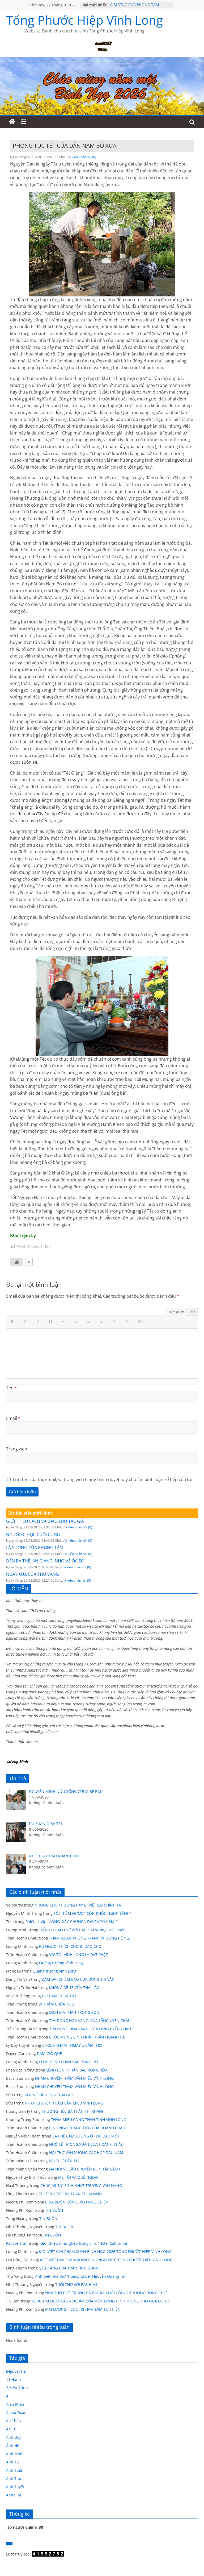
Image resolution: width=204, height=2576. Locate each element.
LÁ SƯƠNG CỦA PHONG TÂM (134, 5)
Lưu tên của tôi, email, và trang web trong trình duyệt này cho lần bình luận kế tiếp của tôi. (103, 1479)
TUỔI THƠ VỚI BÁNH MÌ (76, 2285)
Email (13, 1418)
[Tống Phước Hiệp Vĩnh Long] (12, 122)
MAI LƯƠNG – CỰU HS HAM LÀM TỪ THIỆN (83, 2309)
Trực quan (176, 1312)
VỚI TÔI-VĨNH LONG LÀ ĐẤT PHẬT (78, 1955)
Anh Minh (15, 2454)
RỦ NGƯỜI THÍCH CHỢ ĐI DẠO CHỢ (70, 1946)
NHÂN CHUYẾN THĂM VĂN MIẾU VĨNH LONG (74, 2078)
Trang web (17, 1449)
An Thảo (13, 2421)
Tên (12, 1388)
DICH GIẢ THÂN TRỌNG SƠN (75, 2012)
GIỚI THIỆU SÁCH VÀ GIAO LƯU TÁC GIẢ (45, 1521)
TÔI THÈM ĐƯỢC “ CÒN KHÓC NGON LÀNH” (92, 1913)
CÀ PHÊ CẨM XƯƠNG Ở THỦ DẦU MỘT (86, 2136)
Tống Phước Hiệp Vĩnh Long (84, 20)
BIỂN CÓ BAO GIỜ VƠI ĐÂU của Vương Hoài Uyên (82, 1930)
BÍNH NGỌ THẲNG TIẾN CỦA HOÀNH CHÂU (87, 2128)
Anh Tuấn (15, 2470)
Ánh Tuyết (15, 2487)
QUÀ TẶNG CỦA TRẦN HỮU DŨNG (69, 2268)
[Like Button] (17, 1262)
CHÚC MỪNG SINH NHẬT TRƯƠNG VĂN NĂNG (81, 2186)
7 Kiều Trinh (17, 2388)
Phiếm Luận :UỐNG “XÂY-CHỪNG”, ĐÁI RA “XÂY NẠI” (71, 1922)
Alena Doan (16, 2412)
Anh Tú (12, 2462)
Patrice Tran (17, 2243)
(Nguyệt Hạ (16, 2371)
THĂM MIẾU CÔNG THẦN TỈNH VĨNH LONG (89, 2120)
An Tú (11, 2429)
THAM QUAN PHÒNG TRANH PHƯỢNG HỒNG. (90, 1938)
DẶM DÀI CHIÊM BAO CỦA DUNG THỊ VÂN (78, 1979)
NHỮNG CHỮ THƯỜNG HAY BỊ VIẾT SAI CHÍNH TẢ (78, 1905)
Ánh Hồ (13, 2445)
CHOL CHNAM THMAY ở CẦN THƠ (72, 2045)
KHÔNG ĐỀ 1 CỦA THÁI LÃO (49, 2095)
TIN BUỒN (54, 2210)
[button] (14, 1322)
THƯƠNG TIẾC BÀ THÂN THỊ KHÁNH (73, 2111)
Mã (193, 1312)
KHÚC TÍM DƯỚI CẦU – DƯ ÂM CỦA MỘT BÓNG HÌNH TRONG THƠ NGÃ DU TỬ (100, 2301)
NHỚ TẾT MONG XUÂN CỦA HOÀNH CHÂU (86, 2144)
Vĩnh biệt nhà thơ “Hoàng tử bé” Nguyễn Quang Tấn (81, 2276)
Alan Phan (15, 2404)
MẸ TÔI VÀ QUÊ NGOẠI (78, 2177)
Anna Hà (14, 2495)
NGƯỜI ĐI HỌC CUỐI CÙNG (33, 1535)
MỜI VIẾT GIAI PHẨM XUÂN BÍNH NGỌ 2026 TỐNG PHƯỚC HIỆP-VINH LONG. (106, 2252)
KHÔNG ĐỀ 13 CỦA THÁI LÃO (74, 1988)
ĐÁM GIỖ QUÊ (49, 2054)
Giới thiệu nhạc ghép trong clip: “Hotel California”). (85, 2243)
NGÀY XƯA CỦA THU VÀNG (33, 1574)
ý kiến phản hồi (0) (83, 157)
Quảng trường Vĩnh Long (61, 1963)
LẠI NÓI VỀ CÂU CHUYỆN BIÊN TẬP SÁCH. (85, 2169)
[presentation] (14, 1322)
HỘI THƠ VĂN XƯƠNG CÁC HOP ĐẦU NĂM (86, 2153)
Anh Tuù (14, 2478)
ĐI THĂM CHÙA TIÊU (60, 1996)
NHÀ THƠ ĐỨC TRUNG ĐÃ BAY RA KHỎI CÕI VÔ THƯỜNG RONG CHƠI (106, 2293)
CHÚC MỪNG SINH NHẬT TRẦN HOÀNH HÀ (87, 2037)
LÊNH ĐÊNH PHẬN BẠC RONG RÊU (70, 2062)
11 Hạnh (14, 2379)
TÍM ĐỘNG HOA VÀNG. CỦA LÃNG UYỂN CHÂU (90, 2021)
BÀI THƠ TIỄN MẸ (64, 2161)
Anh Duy (14, 2437)
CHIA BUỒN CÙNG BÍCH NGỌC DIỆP (76, 2202)
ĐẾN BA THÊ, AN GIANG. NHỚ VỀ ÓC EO (45, 1561)
